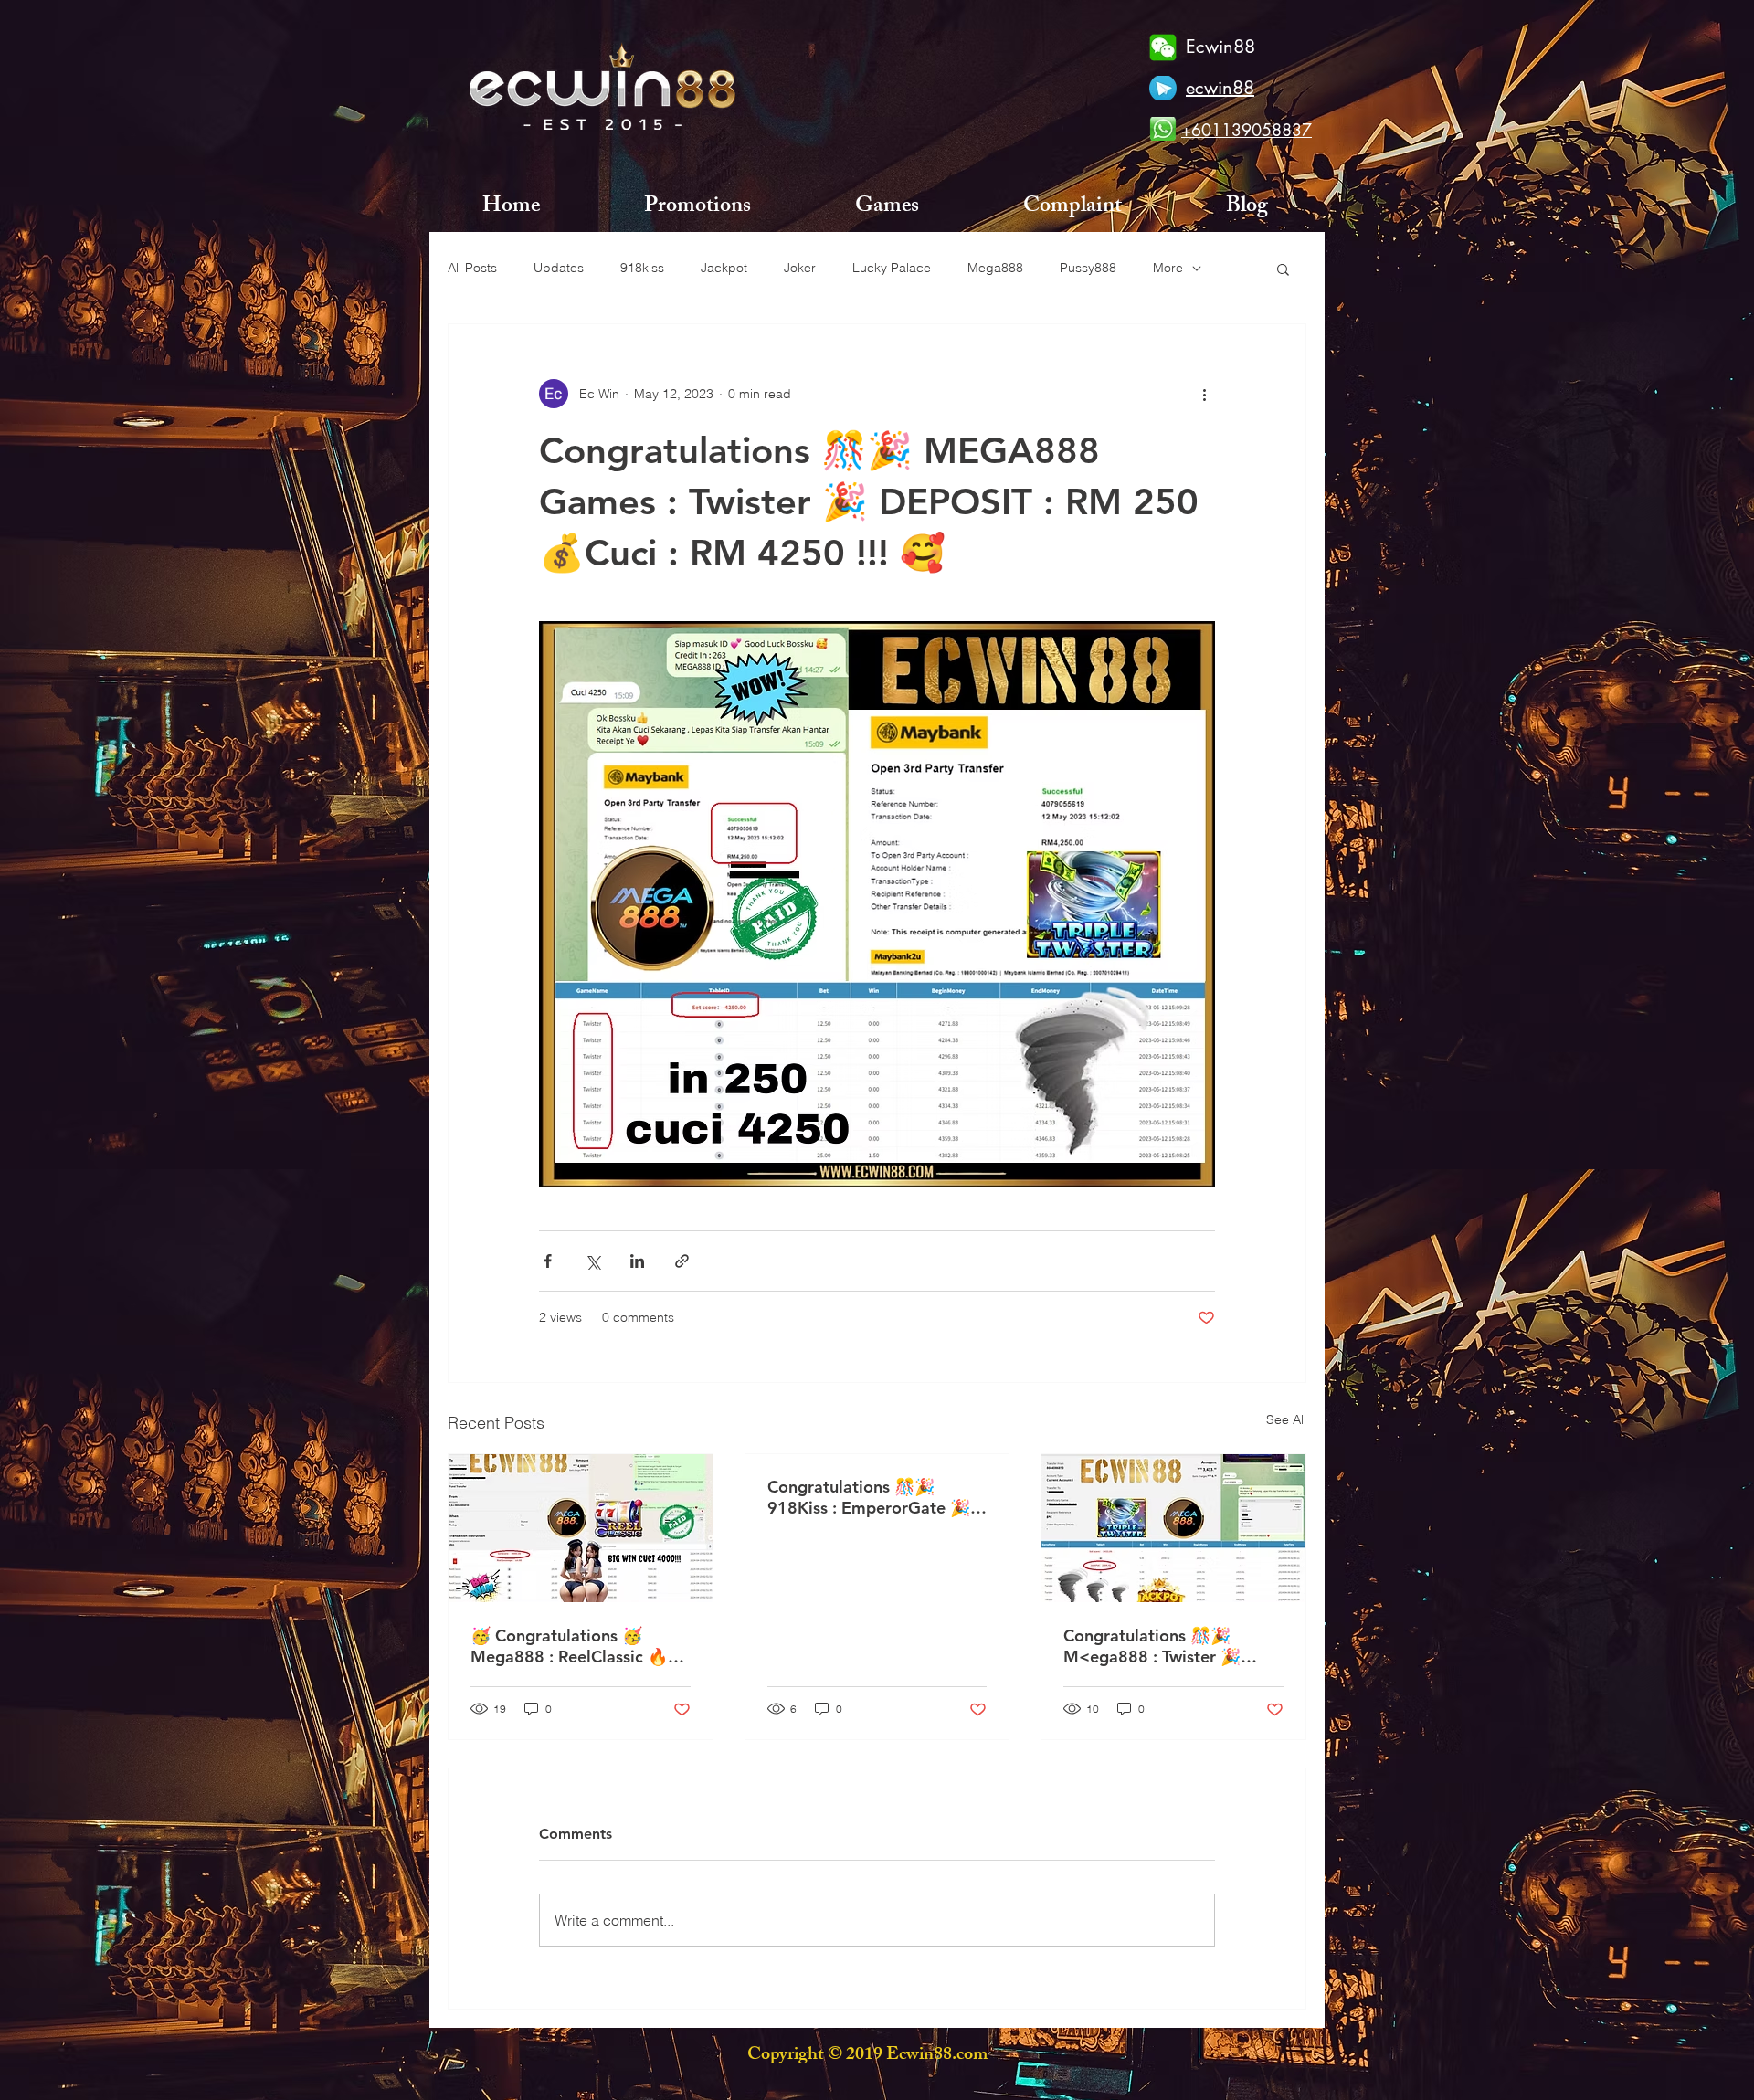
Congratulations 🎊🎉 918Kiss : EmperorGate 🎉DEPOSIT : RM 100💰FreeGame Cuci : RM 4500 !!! (877, 1497)
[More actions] (1204, 394)
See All (1286, 1419)
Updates (559, 268)
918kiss (642, 268)
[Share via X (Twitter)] (592, 1261)
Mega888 (995, 268)
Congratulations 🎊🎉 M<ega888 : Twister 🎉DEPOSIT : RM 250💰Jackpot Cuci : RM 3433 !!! (1164, 1646)
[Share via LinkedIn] (637, 1261)
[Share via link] (682, 1261)
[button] (1283, 269)
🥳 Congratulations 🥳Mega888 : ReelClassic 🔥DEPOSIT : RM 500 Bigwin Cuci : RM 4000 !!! (571, 1646)
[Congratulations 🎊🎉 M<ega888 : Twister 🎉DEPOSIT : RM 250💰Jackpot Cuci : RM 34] (1173, 1528)
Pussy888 (1088, 268)
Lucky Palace (892, 268)
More (1168, 268)
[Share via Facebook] (548, 1261)
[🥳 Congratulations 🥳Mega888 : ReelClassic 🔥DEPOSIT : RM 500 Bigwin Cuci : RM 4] (581, 1528)
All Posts (472, 268)
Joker (800, 268)
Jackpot (724, 268)
